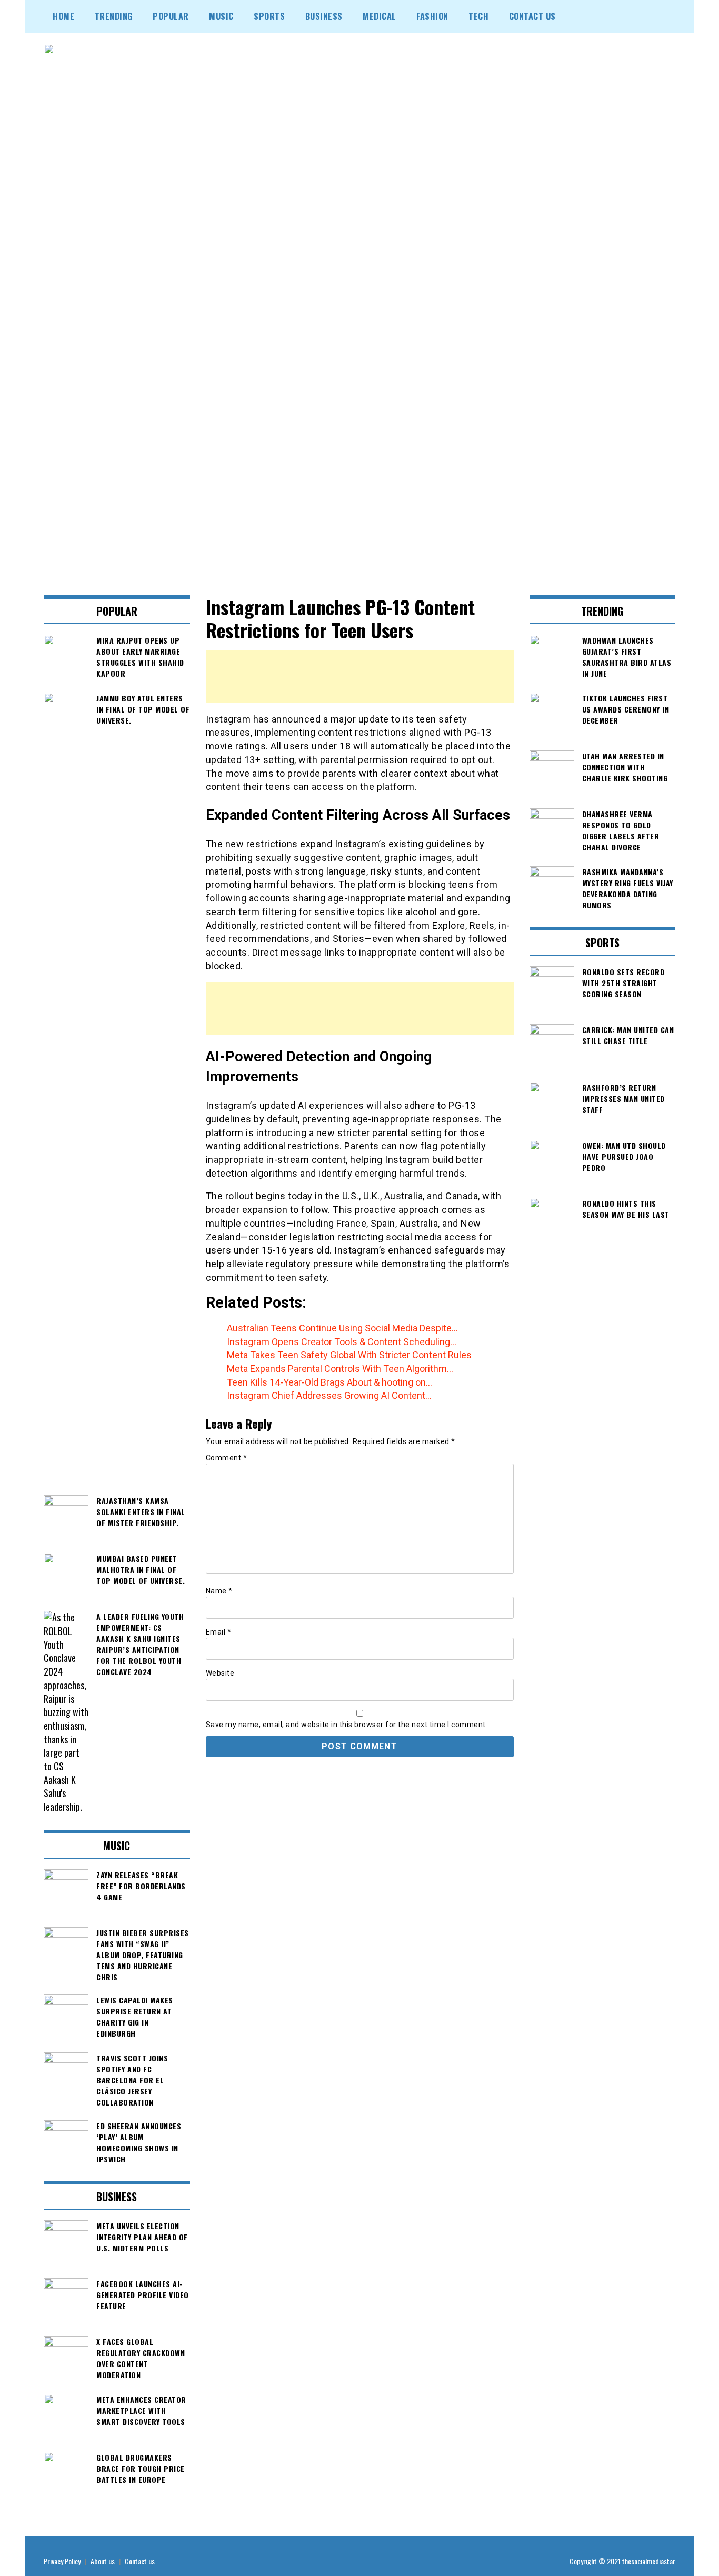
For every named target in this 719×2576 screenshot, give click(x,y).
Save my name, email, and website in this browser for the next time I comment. (347, 1725)
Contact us (140, 2561)
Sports (269, 16)
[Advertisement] (360, 677)
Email (219, 1632)
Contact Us (532, 16)
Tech (478, 16)
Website (220, 1673)
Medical (380, 16)
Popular (171, 16)
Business (324, 16)
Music (221, 16)
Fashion (432, 16)
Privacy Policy (62, 2561)
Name (219, 1591)
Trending (114, 16)
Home (63, 16)
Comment (227, 1458)
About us (103, 2561)
